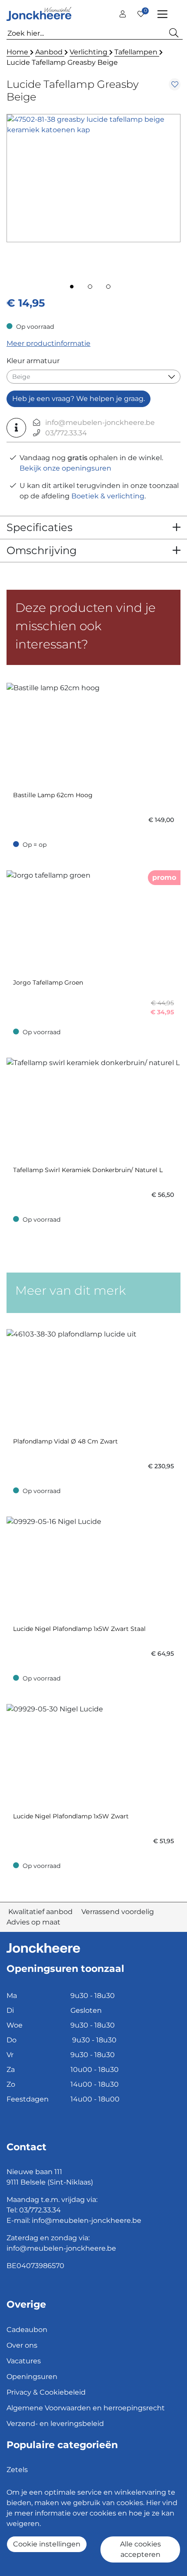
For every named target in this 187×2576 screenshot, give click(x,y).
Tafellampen (137, 52)
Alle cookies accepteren (140, 2549)
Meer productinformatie (48, 343)
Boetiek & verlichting (108, 496)
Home (18, 52)
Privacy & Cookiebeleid (46, 2392)
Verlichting (89, 52)
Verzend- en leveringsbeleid (55, 2424)
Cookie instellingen (47, 2544)
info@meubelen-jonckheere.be (100, 423)
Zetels (17, 2470)
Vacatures (24, 2361)
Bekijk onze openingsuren (65, 468)
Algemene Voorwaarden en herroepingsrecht (86, 2408)
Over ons (22, 2345)
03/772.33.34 (66, 433)
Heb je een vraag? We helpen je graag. (78, 399)
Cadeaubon (27, 2330)
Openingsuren (32, 2377)
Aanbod (50, 52)
